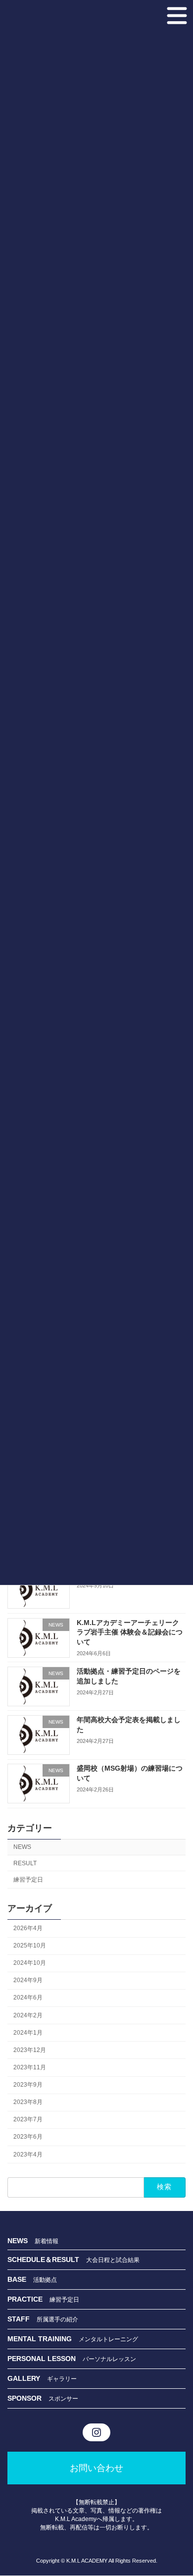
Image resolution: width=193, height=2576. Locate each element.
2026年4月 (28, 1928)
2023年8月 (28, 2102)
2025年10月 (30, 1945)
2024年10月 (30, 1963)
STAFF (22, 2319)
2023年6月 (28, 2137)
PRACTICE (28, 2299)
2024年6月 (28, 1998)
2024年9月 (28, 1980)
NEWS (22, 1847)
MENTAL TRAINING (43, 2339)
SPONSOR (28, 2398)
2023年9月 (28, 2085)
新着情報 (47, 2241)
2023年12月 (30, 2050)
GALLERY (27, 2378)
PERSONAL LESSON (45, 2359)
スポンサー (63, 2399)
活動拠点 (45, 2280)
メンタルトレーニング (108, 2339)
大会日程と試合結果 (113, 2260)
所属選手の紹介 (57, 2319)
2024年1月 (28, 2033)
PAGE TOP (175, 2485)
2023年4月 (28, 2154)
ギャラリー (62, 2379)
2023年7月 (28, 2119)
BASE (20, 2279)
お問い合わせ (96, 2468)
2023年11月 (30, 2067)
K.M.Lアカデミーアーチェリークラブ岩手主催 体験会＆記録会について (130, 1632)
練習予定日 (28, 1879)
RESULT (25, 1863)
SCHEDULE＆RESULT (47, 2260)
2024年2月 (28, 2015)
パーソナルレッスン (109, 2359)
